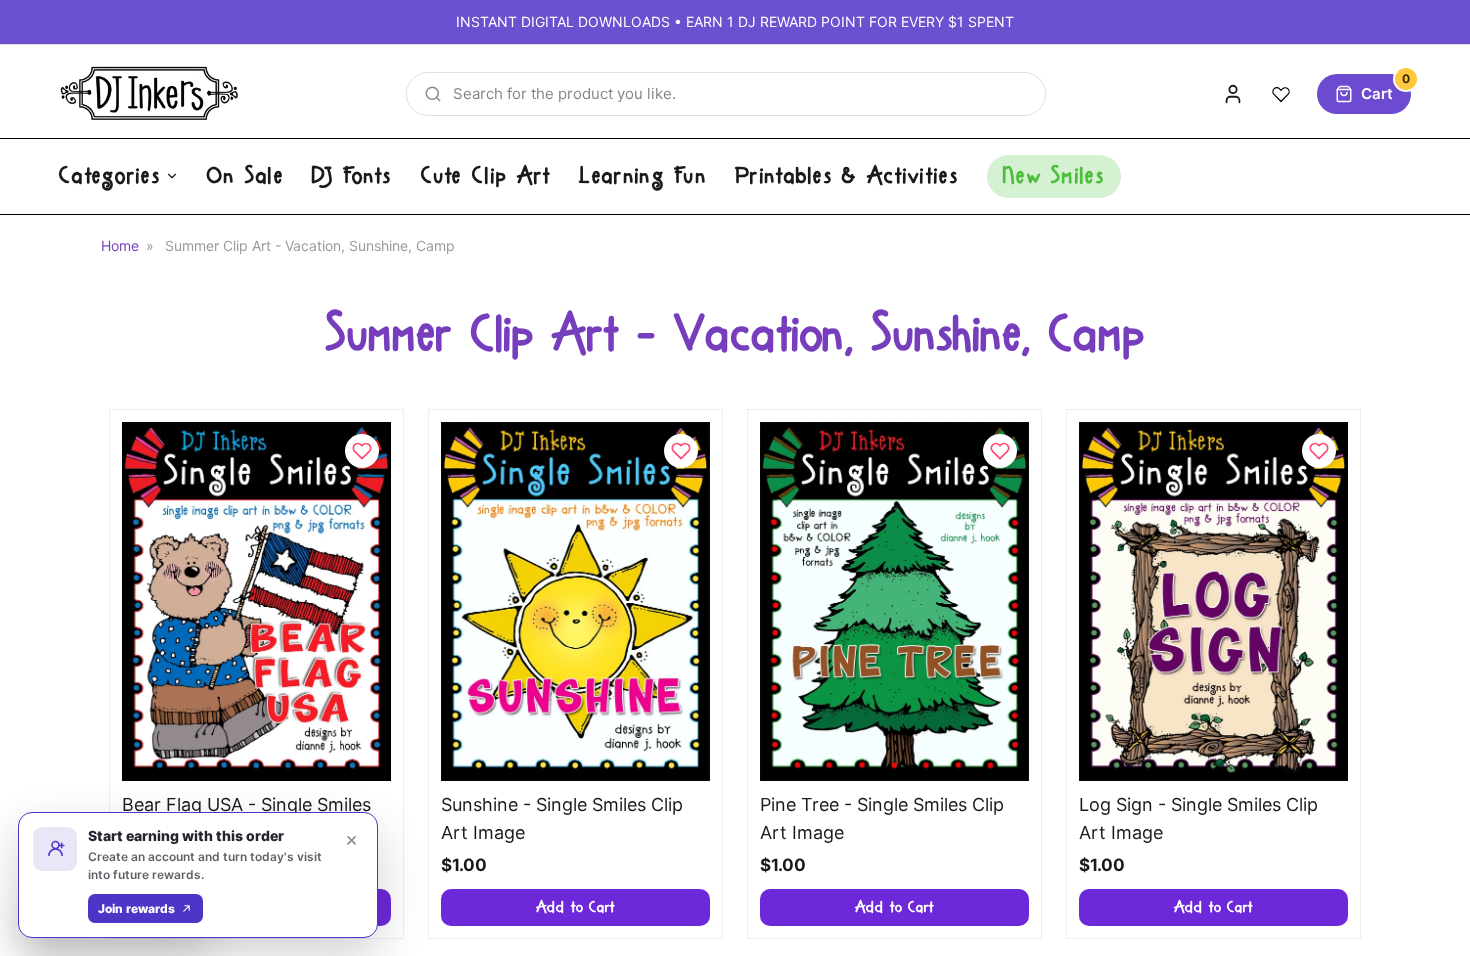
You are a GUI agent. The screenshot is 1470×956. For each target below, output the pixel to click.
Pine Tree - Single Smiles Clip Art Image (882, 819)
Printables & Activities (847, 176)
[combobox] (726, 94)
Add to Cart (575, 907)
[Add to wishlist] (362, 451)
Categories (110, 176)
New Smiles (1054, 176)
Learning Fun (643, 176)
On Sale (245, 176)
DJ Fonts (352, 176)
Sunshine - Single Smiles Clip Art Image (562, 819)
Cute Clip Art (486, 176)
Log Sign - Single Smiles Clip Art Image (1198, 819)
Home (120, 245)
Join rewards (136, 908)
